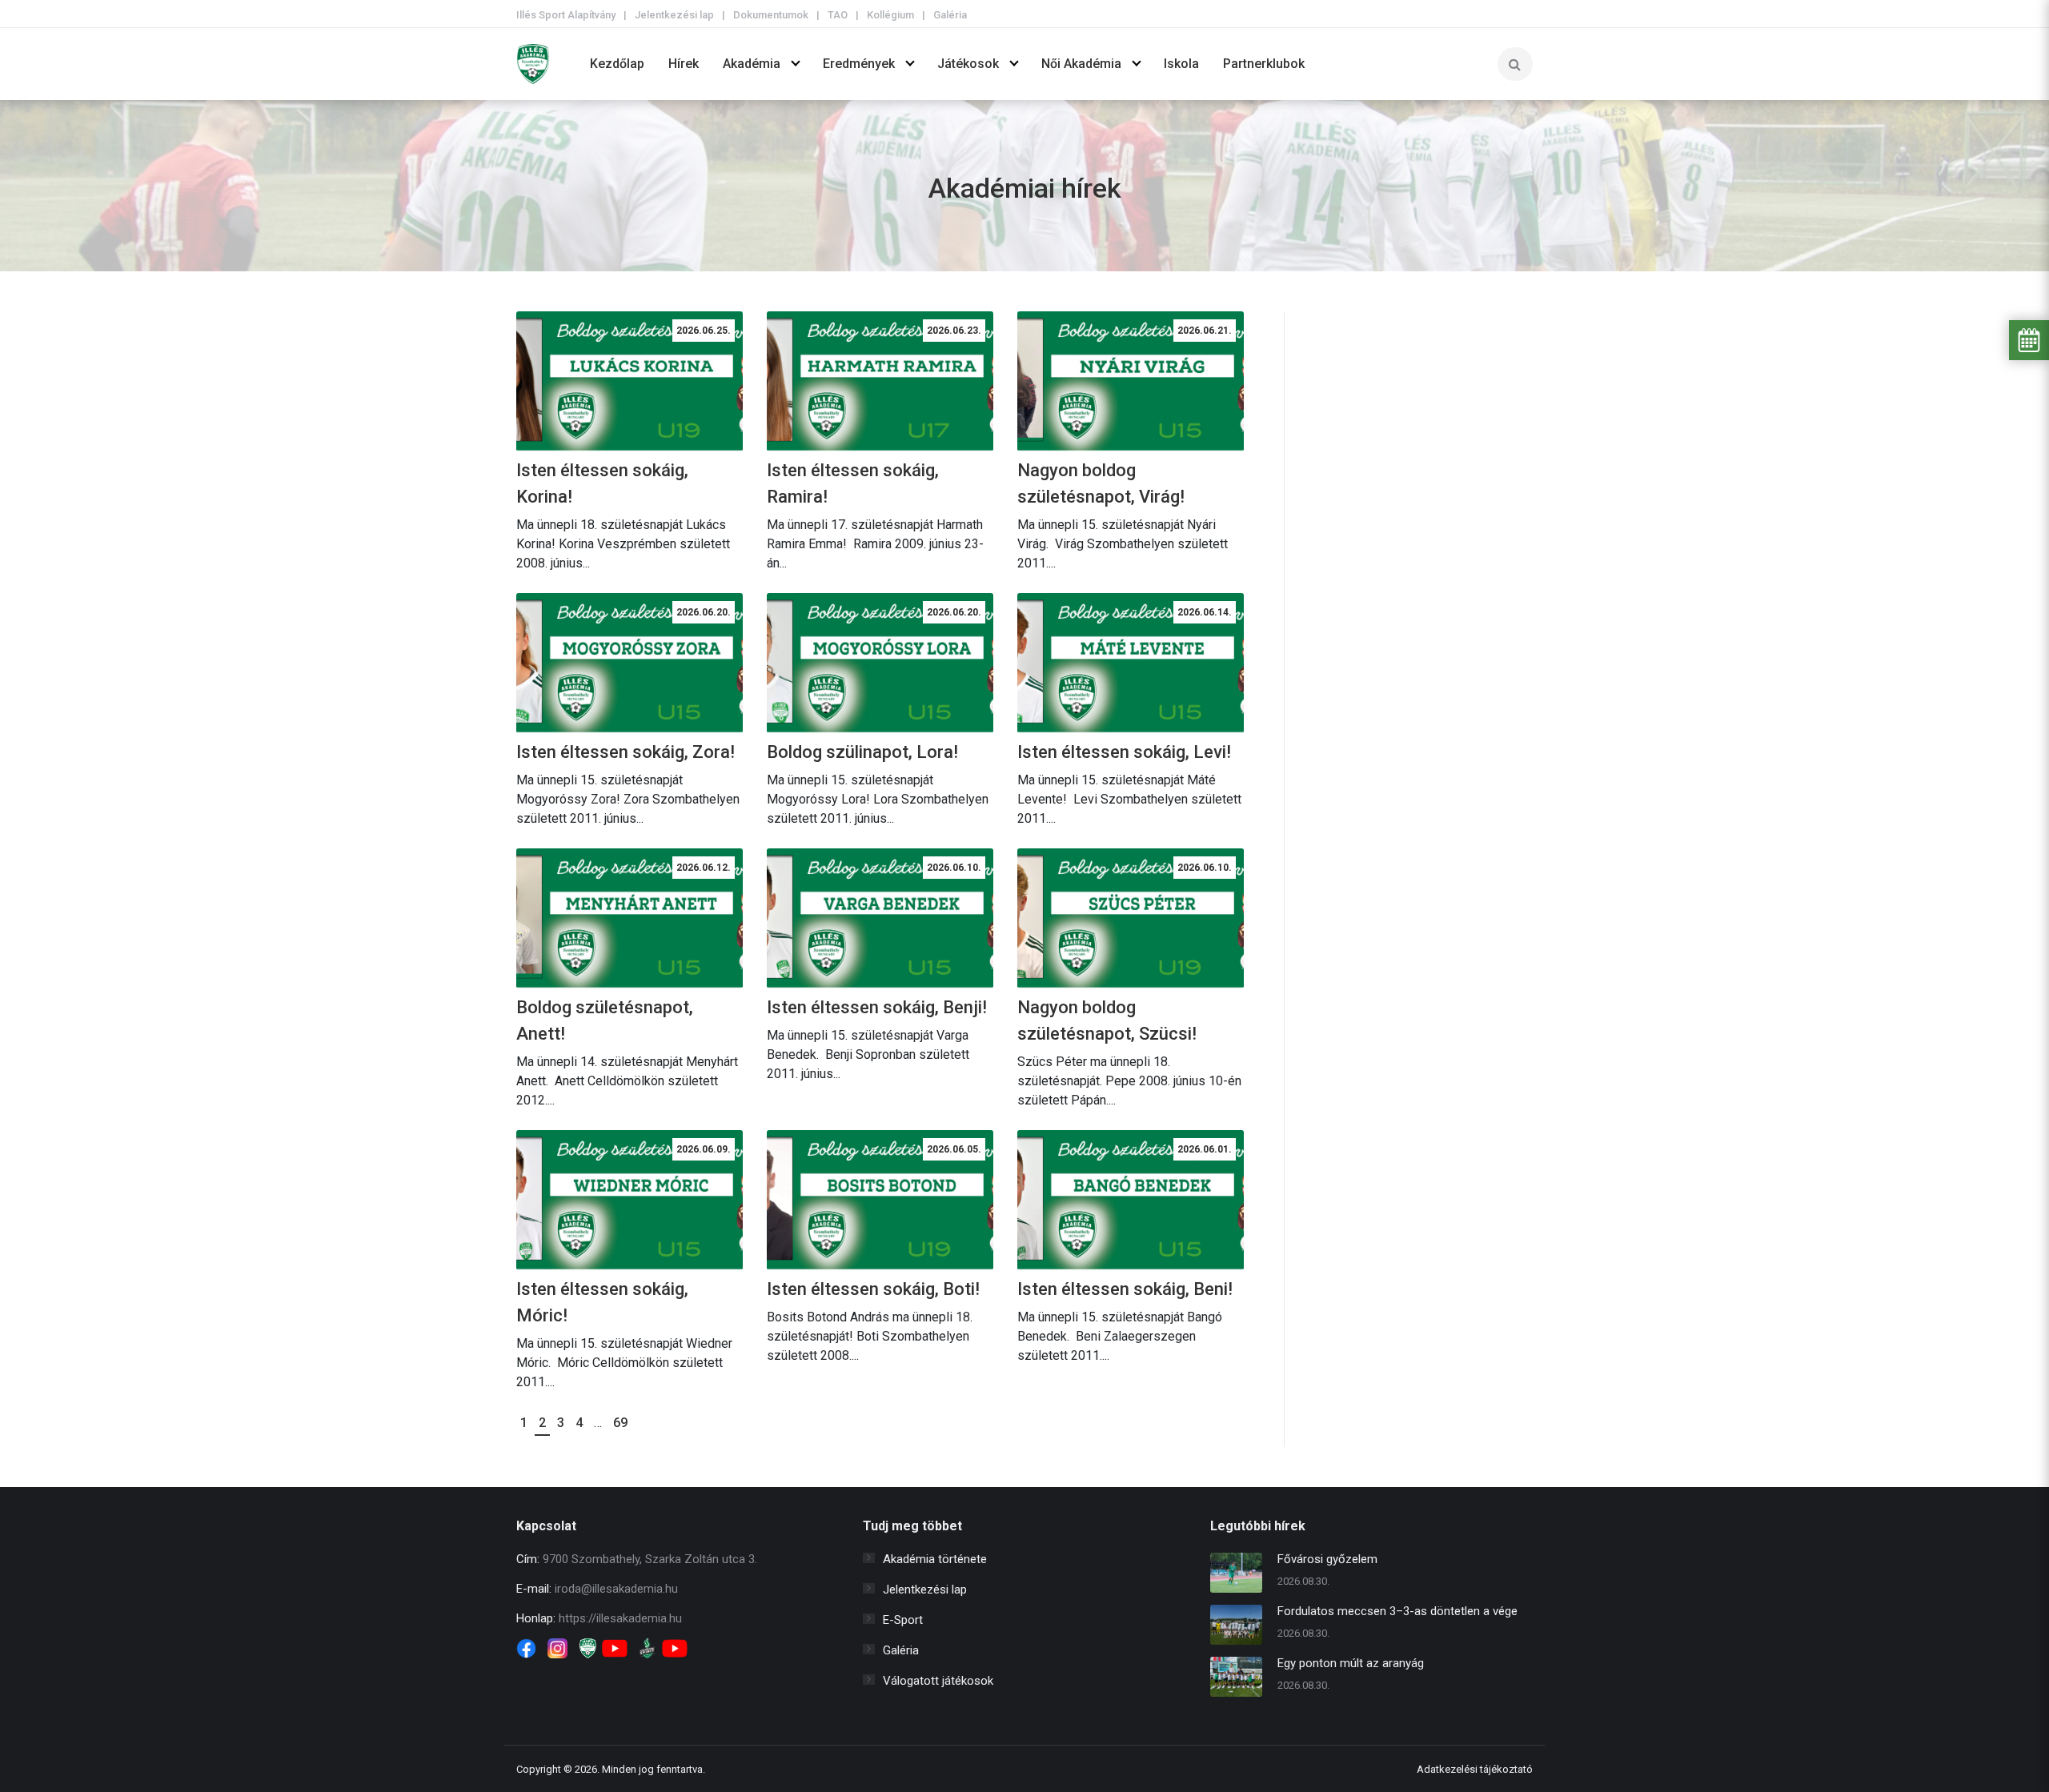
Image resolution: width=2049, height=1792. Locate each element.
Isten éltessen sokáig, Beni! (1125, 1289)
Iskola (1181, 64)
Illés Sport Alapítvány (566, 15)
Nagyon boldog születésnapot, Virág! (1101, 483)
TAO (838, 15)
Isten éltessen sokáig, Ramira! (853, 483)
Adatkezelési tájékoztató (1475, 1769)
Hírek (684, 64)
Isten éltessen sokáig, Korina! (602, 483)
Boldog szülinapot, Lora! (862, 752)
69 (620, 1423)
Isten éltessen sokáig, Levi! (1124, 752)
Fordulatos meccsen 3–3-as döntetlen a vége (1397, 1611)
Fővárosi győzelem (1327, 1559)
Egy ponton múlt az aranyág (1351, 1663)
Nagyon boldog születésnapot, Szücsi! (1107, 1020)
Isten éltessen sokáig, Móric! (602, 1302)
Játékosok (968, 64)
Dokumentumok (771, 15)
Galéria (950, 15)
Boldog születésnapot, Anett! (605, 1020)
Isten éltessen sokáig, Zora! (626, 752)
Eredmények (859, 64)
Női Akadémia (1081, 64)
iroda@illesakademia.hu (616, 1589)
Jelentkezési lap (674, 15)
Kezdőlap (617, 64)
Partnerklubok (1264, 64)
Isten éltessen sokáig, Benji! (877, 1007)
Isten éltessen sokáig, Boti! (873, 1289)
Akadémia (752, 64)
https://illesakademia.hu (620, 1618)
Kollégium (890, 15)
